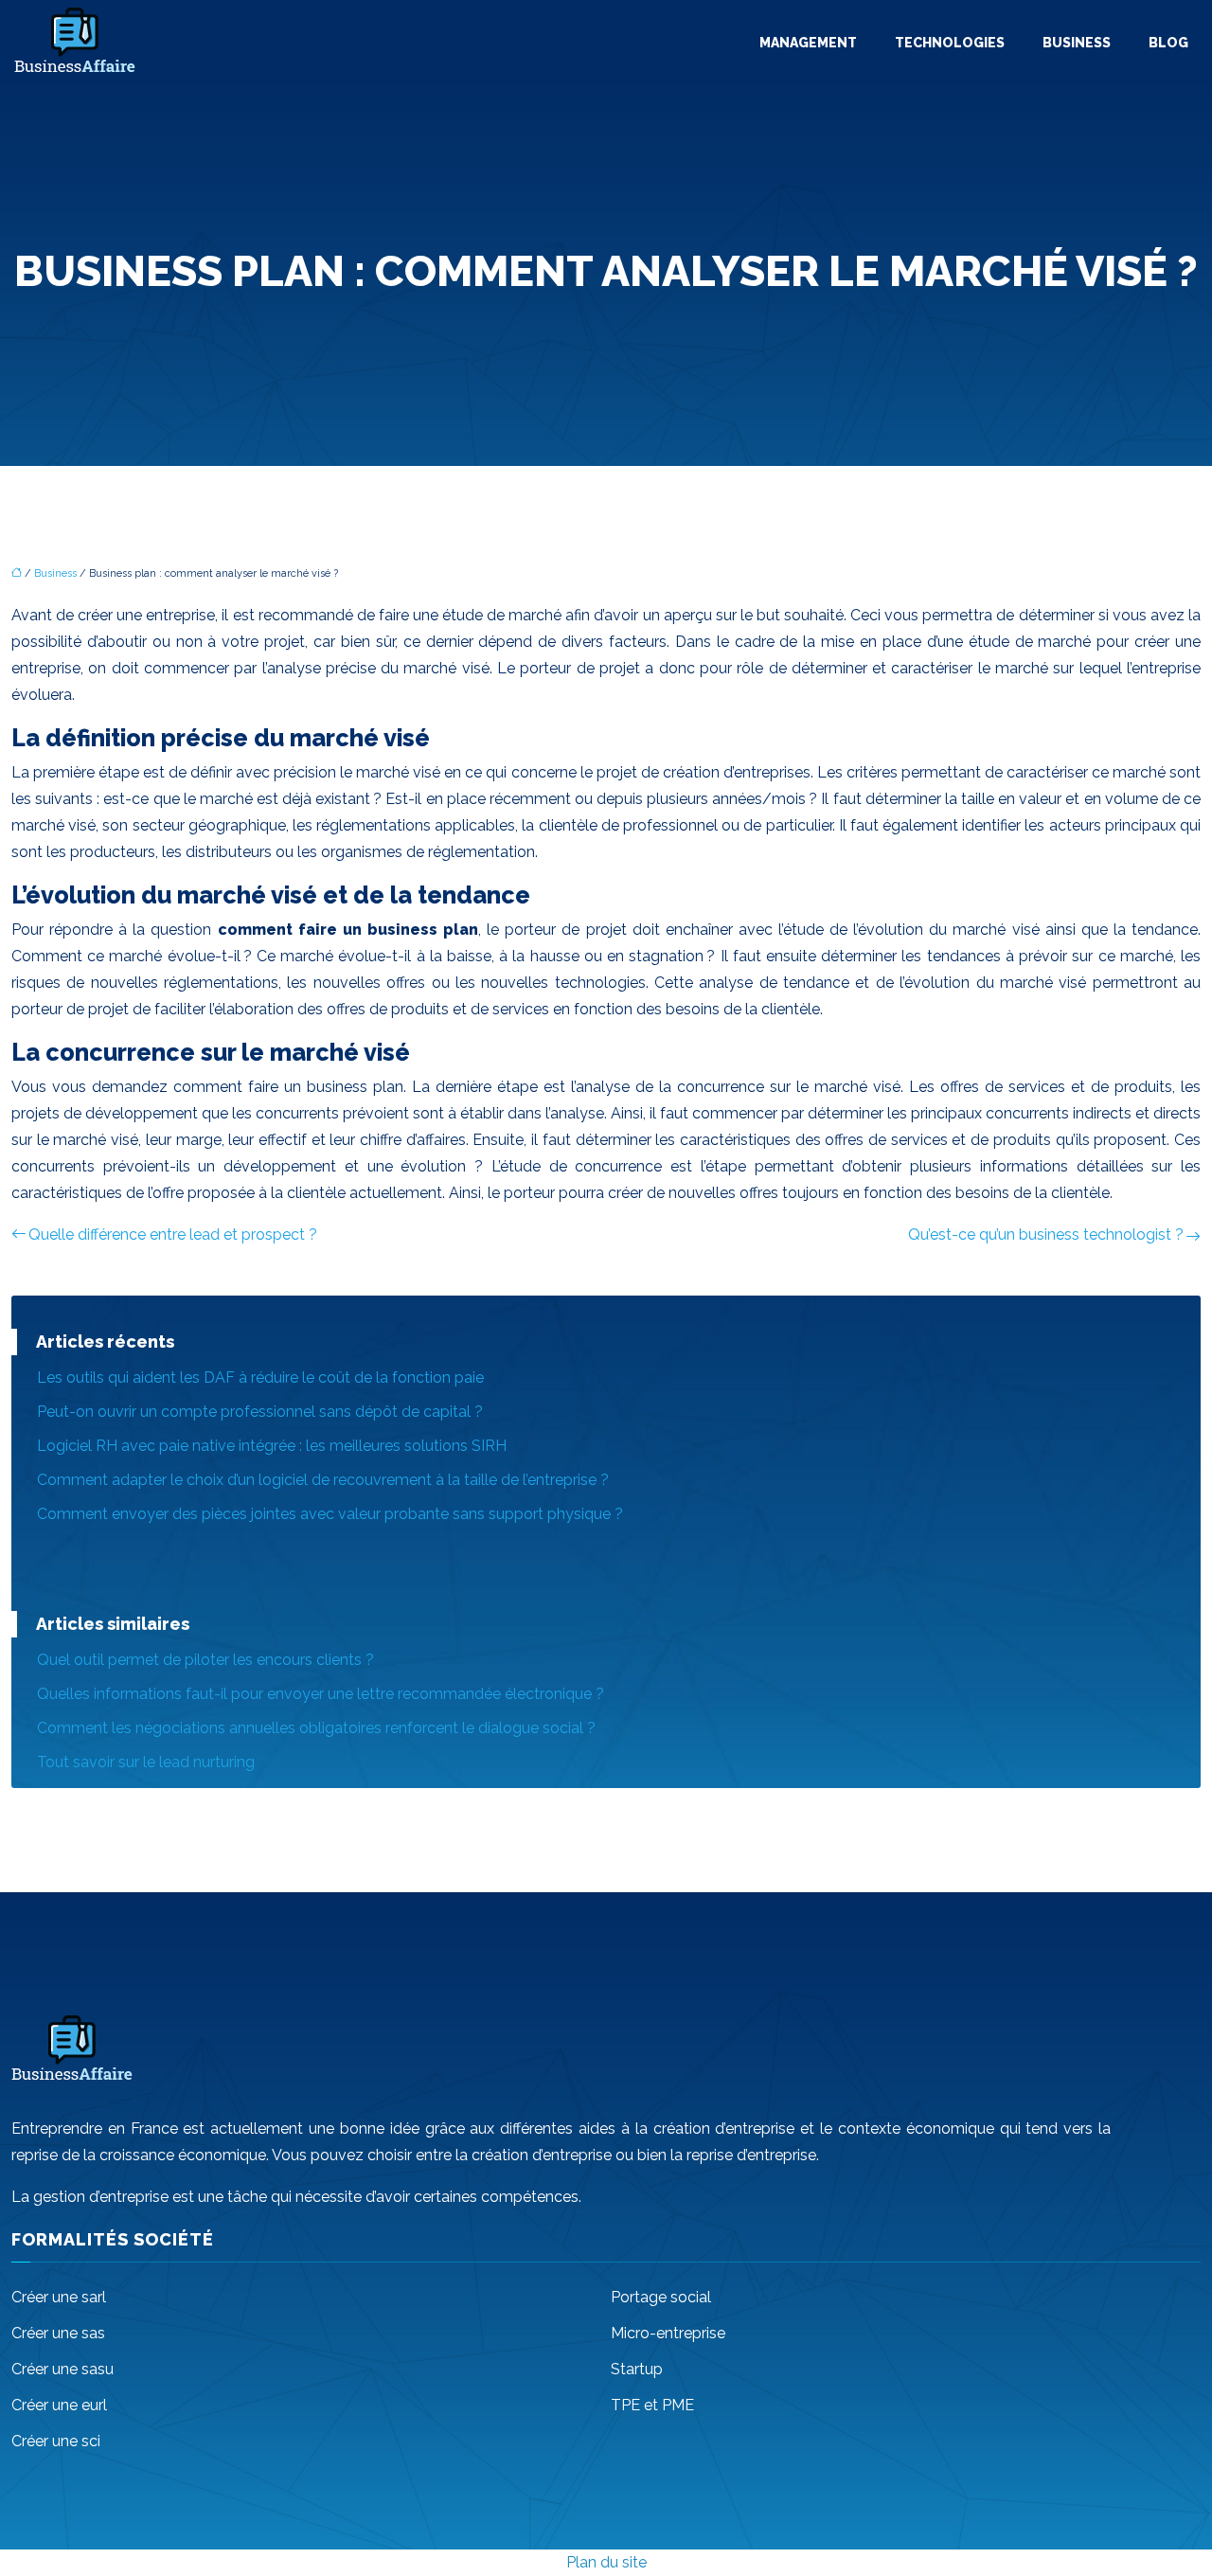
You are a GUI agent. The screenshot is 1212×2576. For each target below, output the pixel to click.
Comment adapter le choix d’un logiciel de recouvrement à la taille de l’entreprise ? (323, 1480)
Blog (1168, 43)
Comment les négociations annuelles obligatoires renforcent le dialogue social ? (316, 1728)
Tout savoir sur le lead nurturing (146, 1762)
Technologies (950, 43)
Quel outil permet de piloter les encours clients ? (205, 1660)
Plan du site (606, 2562)
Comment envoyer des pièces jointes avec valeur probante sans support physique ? (330, 1514)
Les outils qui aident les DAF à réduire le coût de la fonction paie (260, 1377)
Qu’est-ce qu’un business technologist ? (1046, 1234)
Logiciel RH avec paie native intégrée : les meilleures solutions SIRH (272, 1446)
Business (1077, 43)
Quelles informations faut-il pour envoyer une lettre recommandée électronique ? (321, 1694)
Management (808, 43)
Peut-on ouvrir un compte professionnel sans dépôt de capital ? (260, 1412)
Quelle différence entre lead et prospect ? (173, 1234)
